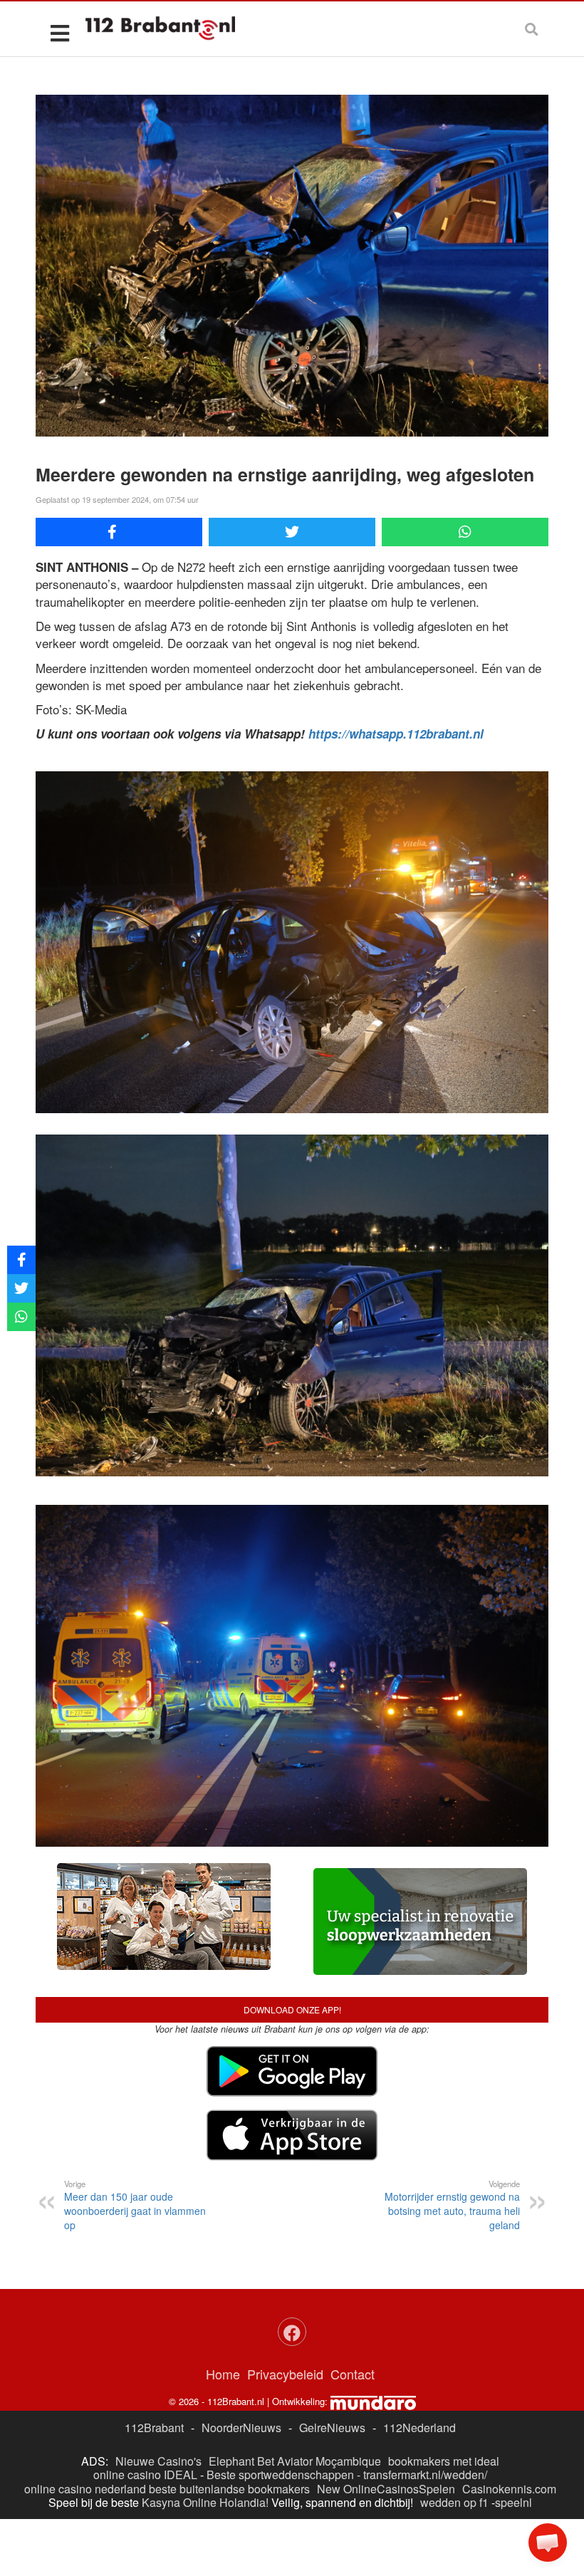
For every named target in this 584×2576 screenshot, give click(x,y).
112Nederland (419, 2428)
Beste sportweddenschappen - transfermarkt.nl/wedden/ (347, 2475)
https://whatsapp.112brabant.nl (396, 734)
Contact (353, 2374)
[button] (548, 2543)
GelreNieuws (332, 2428)
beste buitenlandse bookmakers (229, 2489)
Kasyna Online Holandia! (205, 2502)
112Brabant (154, 2428)
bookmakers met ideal (444, 2461)
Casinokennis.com (509, 2489)
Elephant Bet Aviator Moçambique (295, 2461)
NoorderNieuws (241, 2428)
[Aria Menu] (59, 32)
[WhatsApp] (465, 532)
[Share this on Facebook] (119, 532)
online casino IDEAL (145, 2475)
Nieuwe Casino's (158, 2461)
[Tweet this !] (292, 532)
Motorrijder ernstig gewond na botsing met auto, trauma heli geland (452, 2205)
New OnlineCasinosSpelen (386, 2489)
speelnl (513, 2502)
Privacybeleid (285, 2374)
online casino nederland (85, 2489)
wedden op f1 (454, 2502)
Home (223, 2374)
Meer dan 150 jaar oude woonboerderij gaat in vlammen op (135, 2205)
